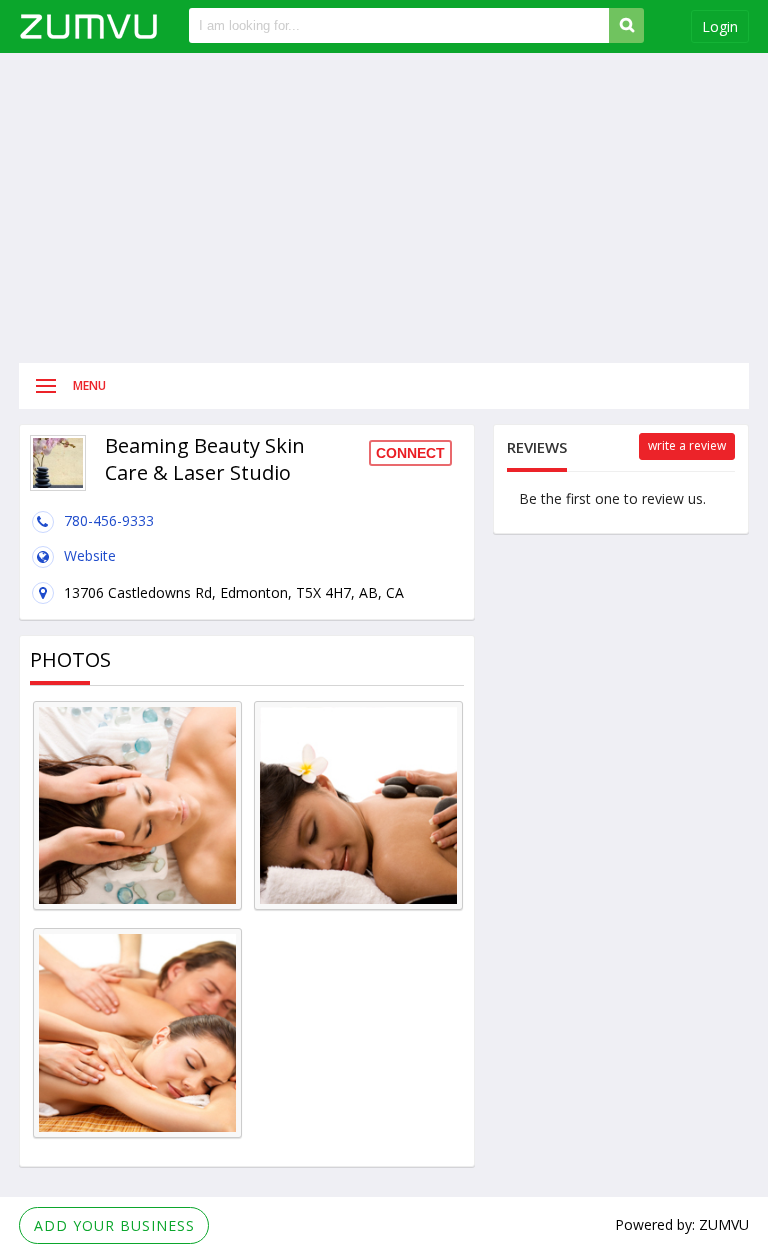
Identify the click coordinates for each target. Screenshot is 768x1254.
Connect (410, 453)
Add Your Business (114, 1225)
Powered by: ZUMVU (682, 1224)
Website (90, 555)
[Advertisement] (384, 208)
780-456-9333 (109, 520)
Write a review (687, 445)
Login (720, 26)
